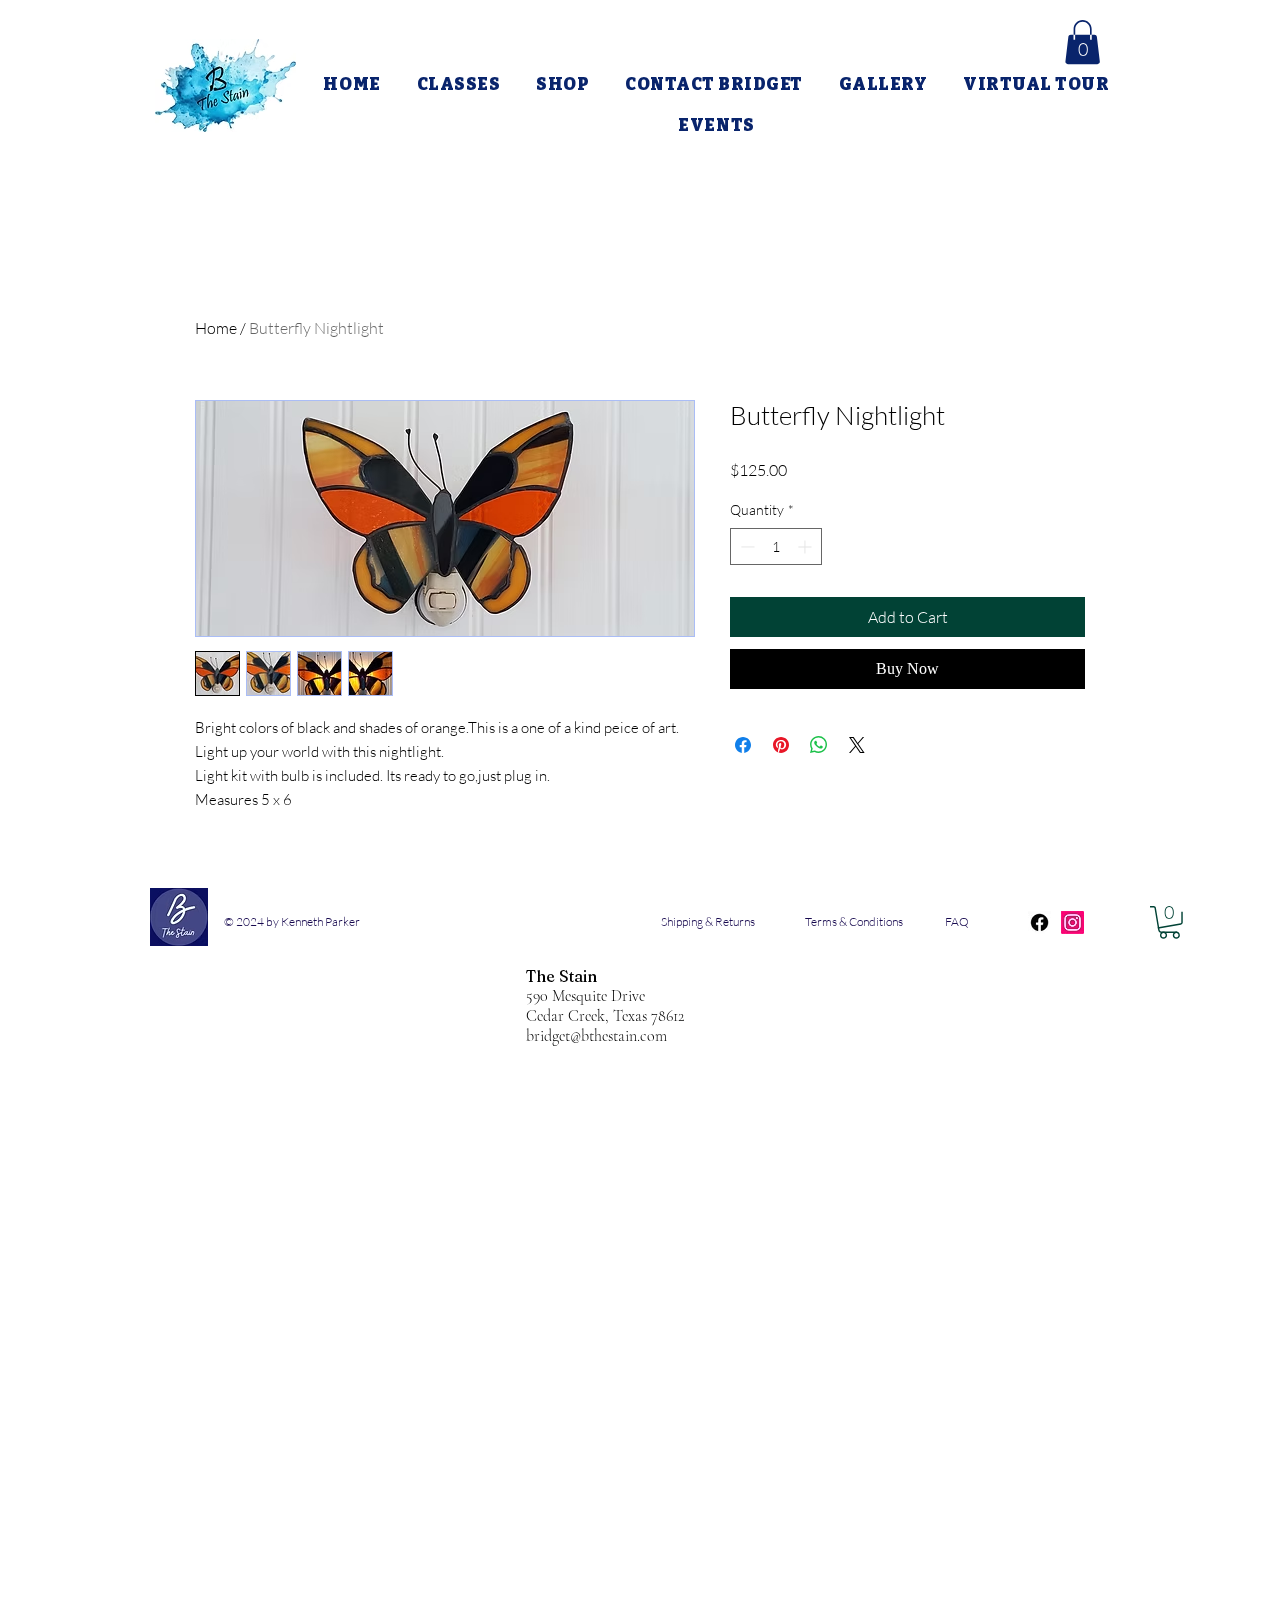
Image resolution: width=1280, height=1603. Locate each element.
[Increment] (806, 546)
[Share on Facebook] (743, 745)
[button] (1082, 42)
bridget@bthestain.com (596, 1036)
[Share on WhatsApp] (819, 745)
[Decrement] (745, 546)
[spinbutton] (776, 546)
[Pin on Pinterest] (781, 745)
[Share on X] (857, 745)
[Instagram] (1072, 922)
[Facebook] (1039, 922)
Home (216, 328)
